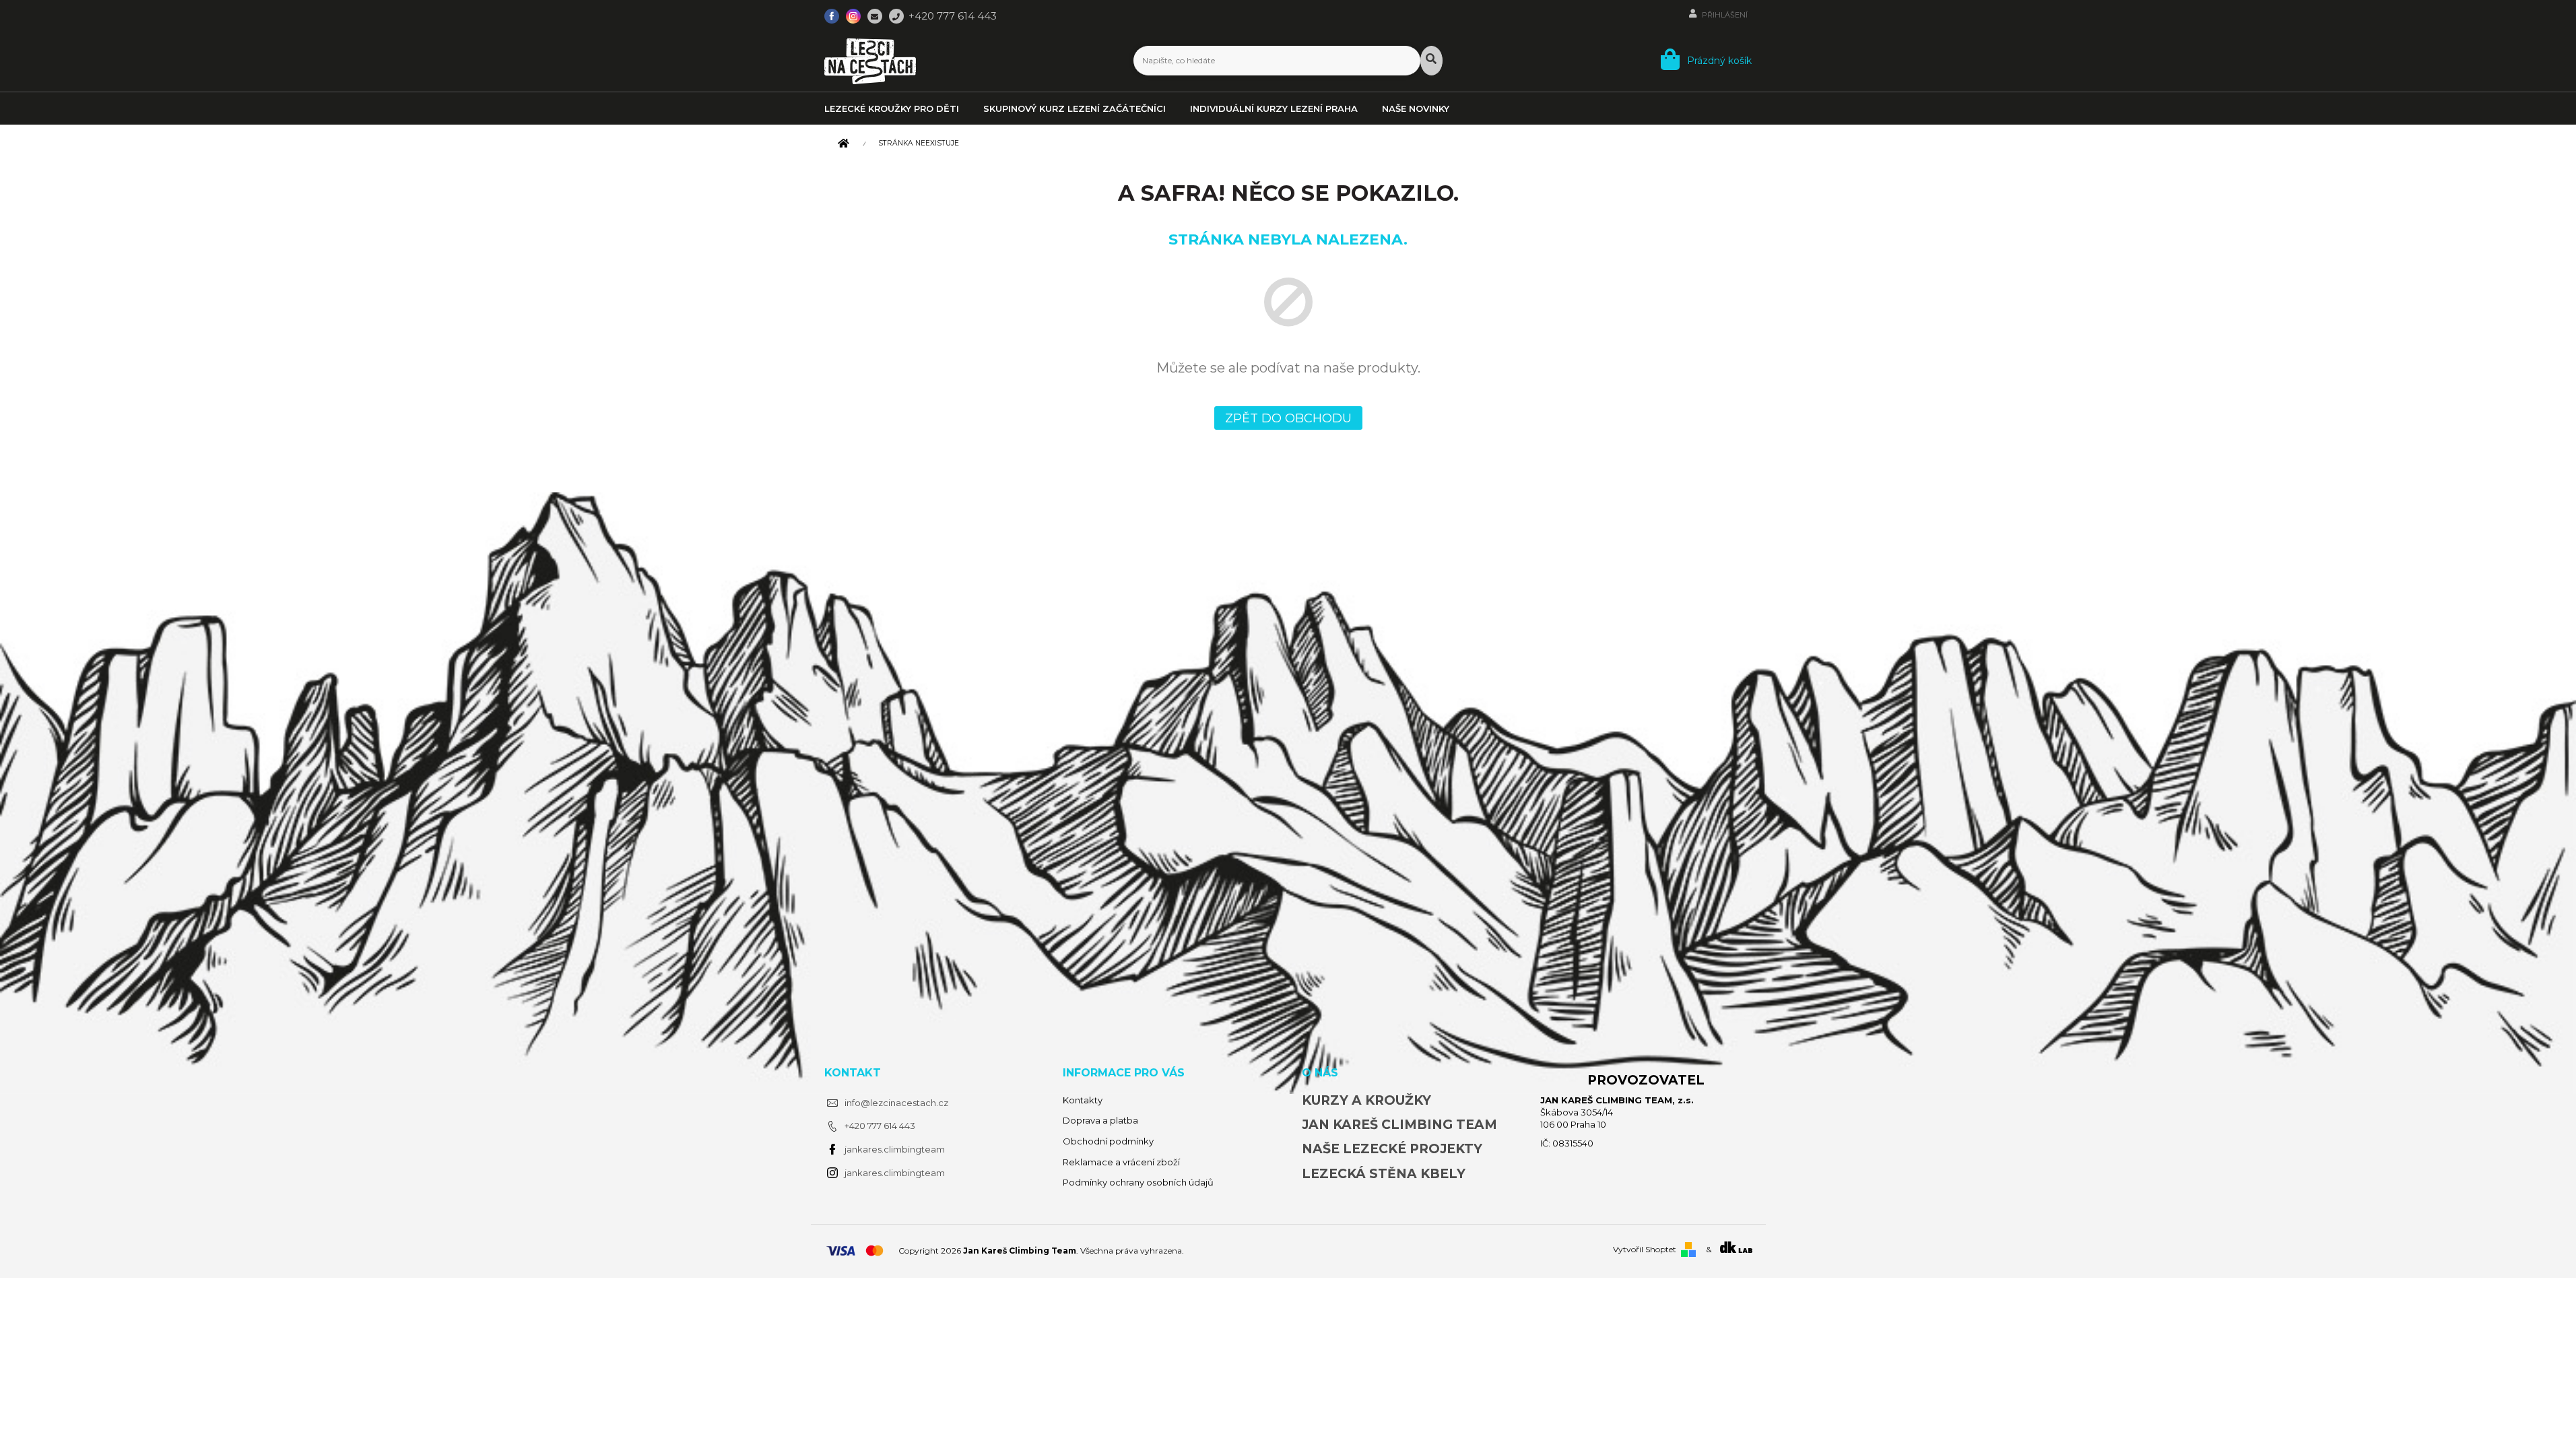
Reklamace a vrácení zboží (1121, 1162)
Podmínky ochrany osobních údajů (1138, 1182)
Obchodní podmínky (1108, 1141)
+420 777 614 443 (880, 1126)
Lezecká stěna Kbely (1384, 1174)
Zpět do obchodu (1288, 418)
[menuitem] (903, 108)
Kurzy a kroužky (1366, 1100)
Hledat (1431, 61)
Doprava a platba (1100, 1120)
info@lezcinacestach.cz (896, 1103)
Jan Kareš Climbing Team (1399, 1125)
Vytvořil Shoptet (1645, 1249)
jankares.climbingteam (895, 1149)
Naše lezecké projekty (1392, 1149)
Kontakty (1083, 1100)
